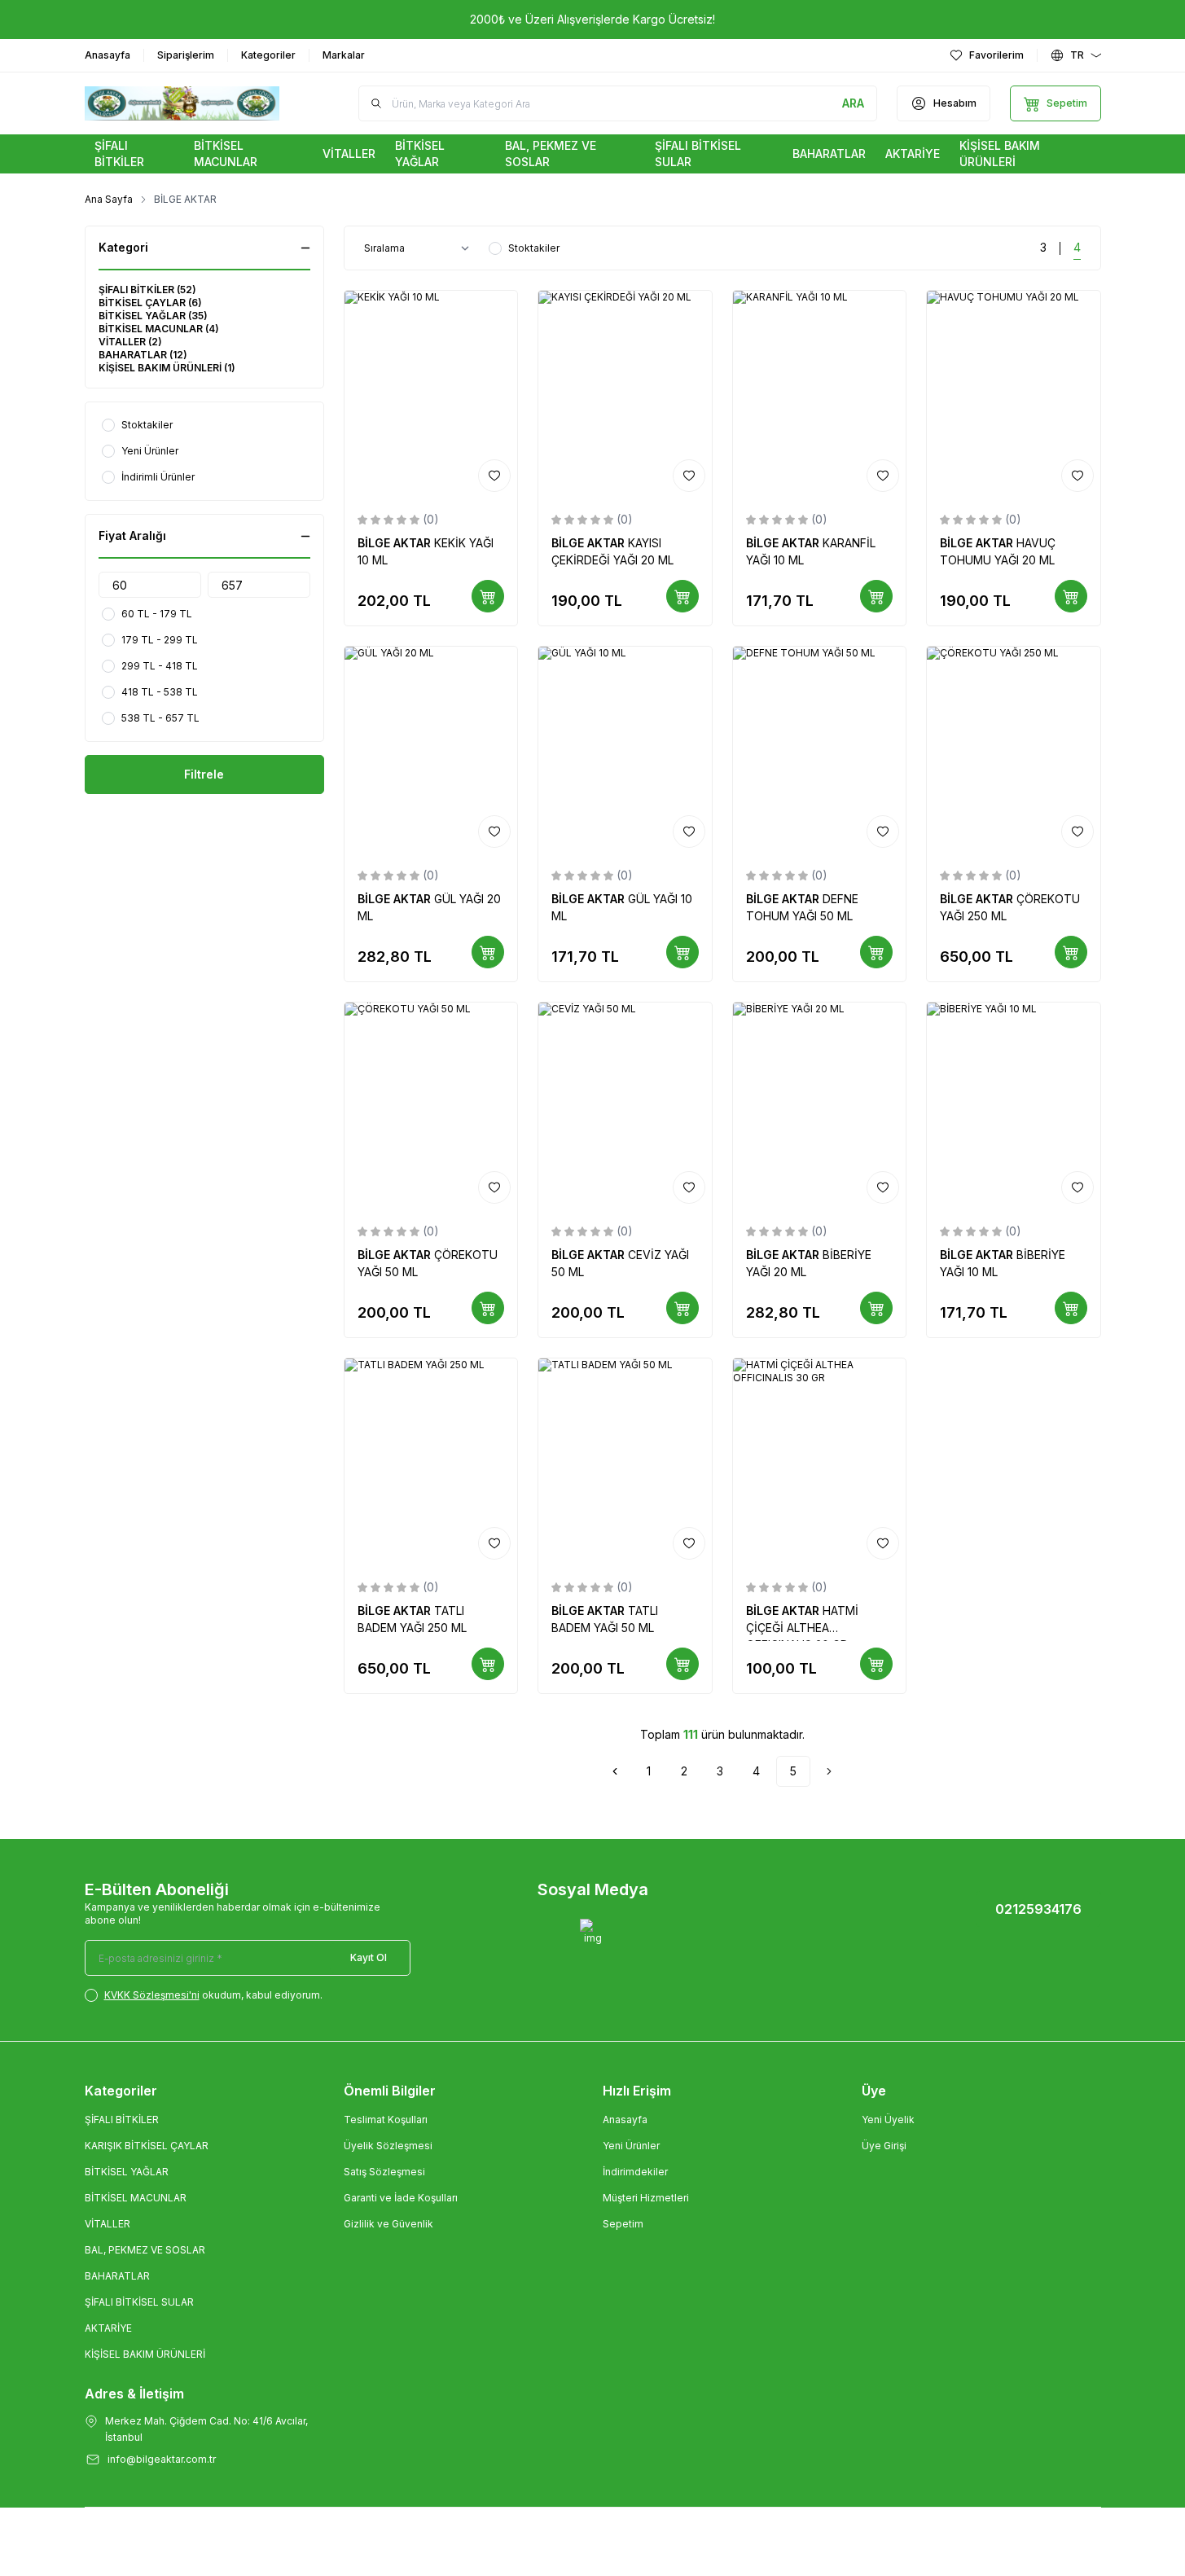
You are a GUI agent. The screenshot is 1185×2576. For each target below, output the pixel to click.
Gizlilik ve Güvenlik (388, 2224)
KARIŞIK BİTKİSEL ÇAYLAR (147, 2146)
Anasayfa (625, 2120)
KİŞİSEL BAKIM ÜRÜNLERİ (145, 2354)
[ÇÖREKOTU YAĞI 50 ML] (431, 1106)
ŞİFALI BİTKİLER (122, 2120)
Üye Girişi (884, 2146)
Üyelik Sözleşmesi (388, 2146)
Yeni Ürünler (631, 2146)
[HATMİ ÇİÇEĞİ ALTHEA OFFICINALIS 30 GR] (820, 1462)
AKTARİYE (108, 2328)
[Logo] (182, 103)
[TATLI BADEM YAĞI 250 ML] (431, 1462)
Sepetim (623, 2224)
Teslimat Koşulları (386, 2120)
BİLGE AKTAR (396, 543)
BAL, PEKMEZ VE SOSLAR (145, 2250)
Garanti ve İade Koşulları (401, 2198)
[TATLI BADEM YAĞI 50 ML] (625, 1462)
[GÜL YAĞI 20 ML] (431, 750)
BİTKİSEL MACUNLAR (136, 2198)
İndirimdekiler (635, 2172)
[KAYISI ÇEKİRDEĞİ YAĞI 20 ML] (625, 395)
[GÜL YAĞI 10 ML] (625, 750)
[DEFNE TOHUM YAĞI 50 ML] (820, 750)
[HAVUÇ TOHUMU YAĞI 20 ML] (1014, 395)
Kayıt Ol (369, 1957)
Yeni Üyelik (888, 2120)
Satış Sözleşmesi (384, 2172)
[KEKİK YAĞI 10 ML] (431, 395)
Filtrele (204, 774)
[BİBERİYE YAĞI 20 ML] (820, 1106)
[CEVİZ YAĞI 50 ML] (625, 1106)
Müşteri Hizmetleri (646, 2198)
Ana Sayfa (109, 199)
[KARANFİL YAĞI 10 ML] (820, 395)
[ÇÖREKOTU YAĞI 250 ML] (1014, 750)
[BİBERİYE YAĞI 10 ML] (1014, 1106)
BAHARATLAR (117, 2276)
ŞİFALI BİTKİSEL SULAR (139, 2302)
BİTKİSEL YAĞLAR (127, 2172)
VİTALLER (108, 2224)
